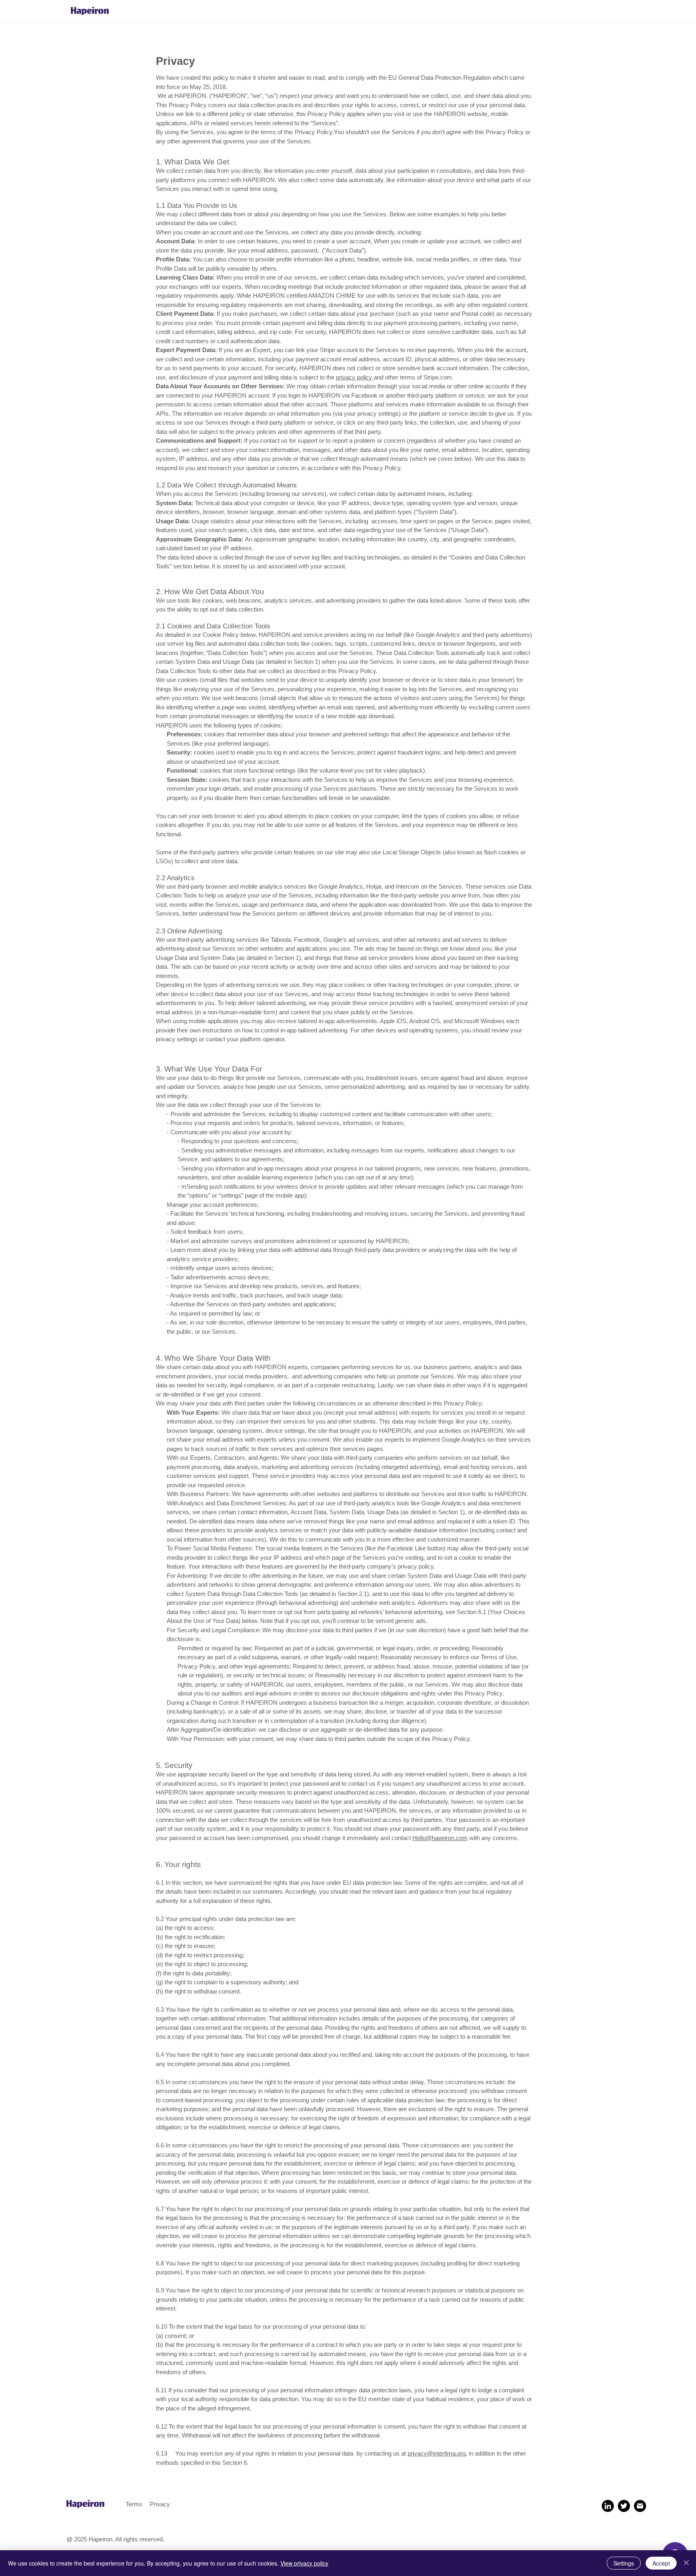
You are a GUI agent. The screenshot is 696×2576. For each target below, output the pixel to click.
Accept (661, 2563)
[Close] (686, 2563)
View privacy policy (304, 2563)
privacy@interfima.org (437, 2453)
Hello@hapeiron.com (440, 1838)
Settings (624, 2563)
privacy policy (355, 377)
